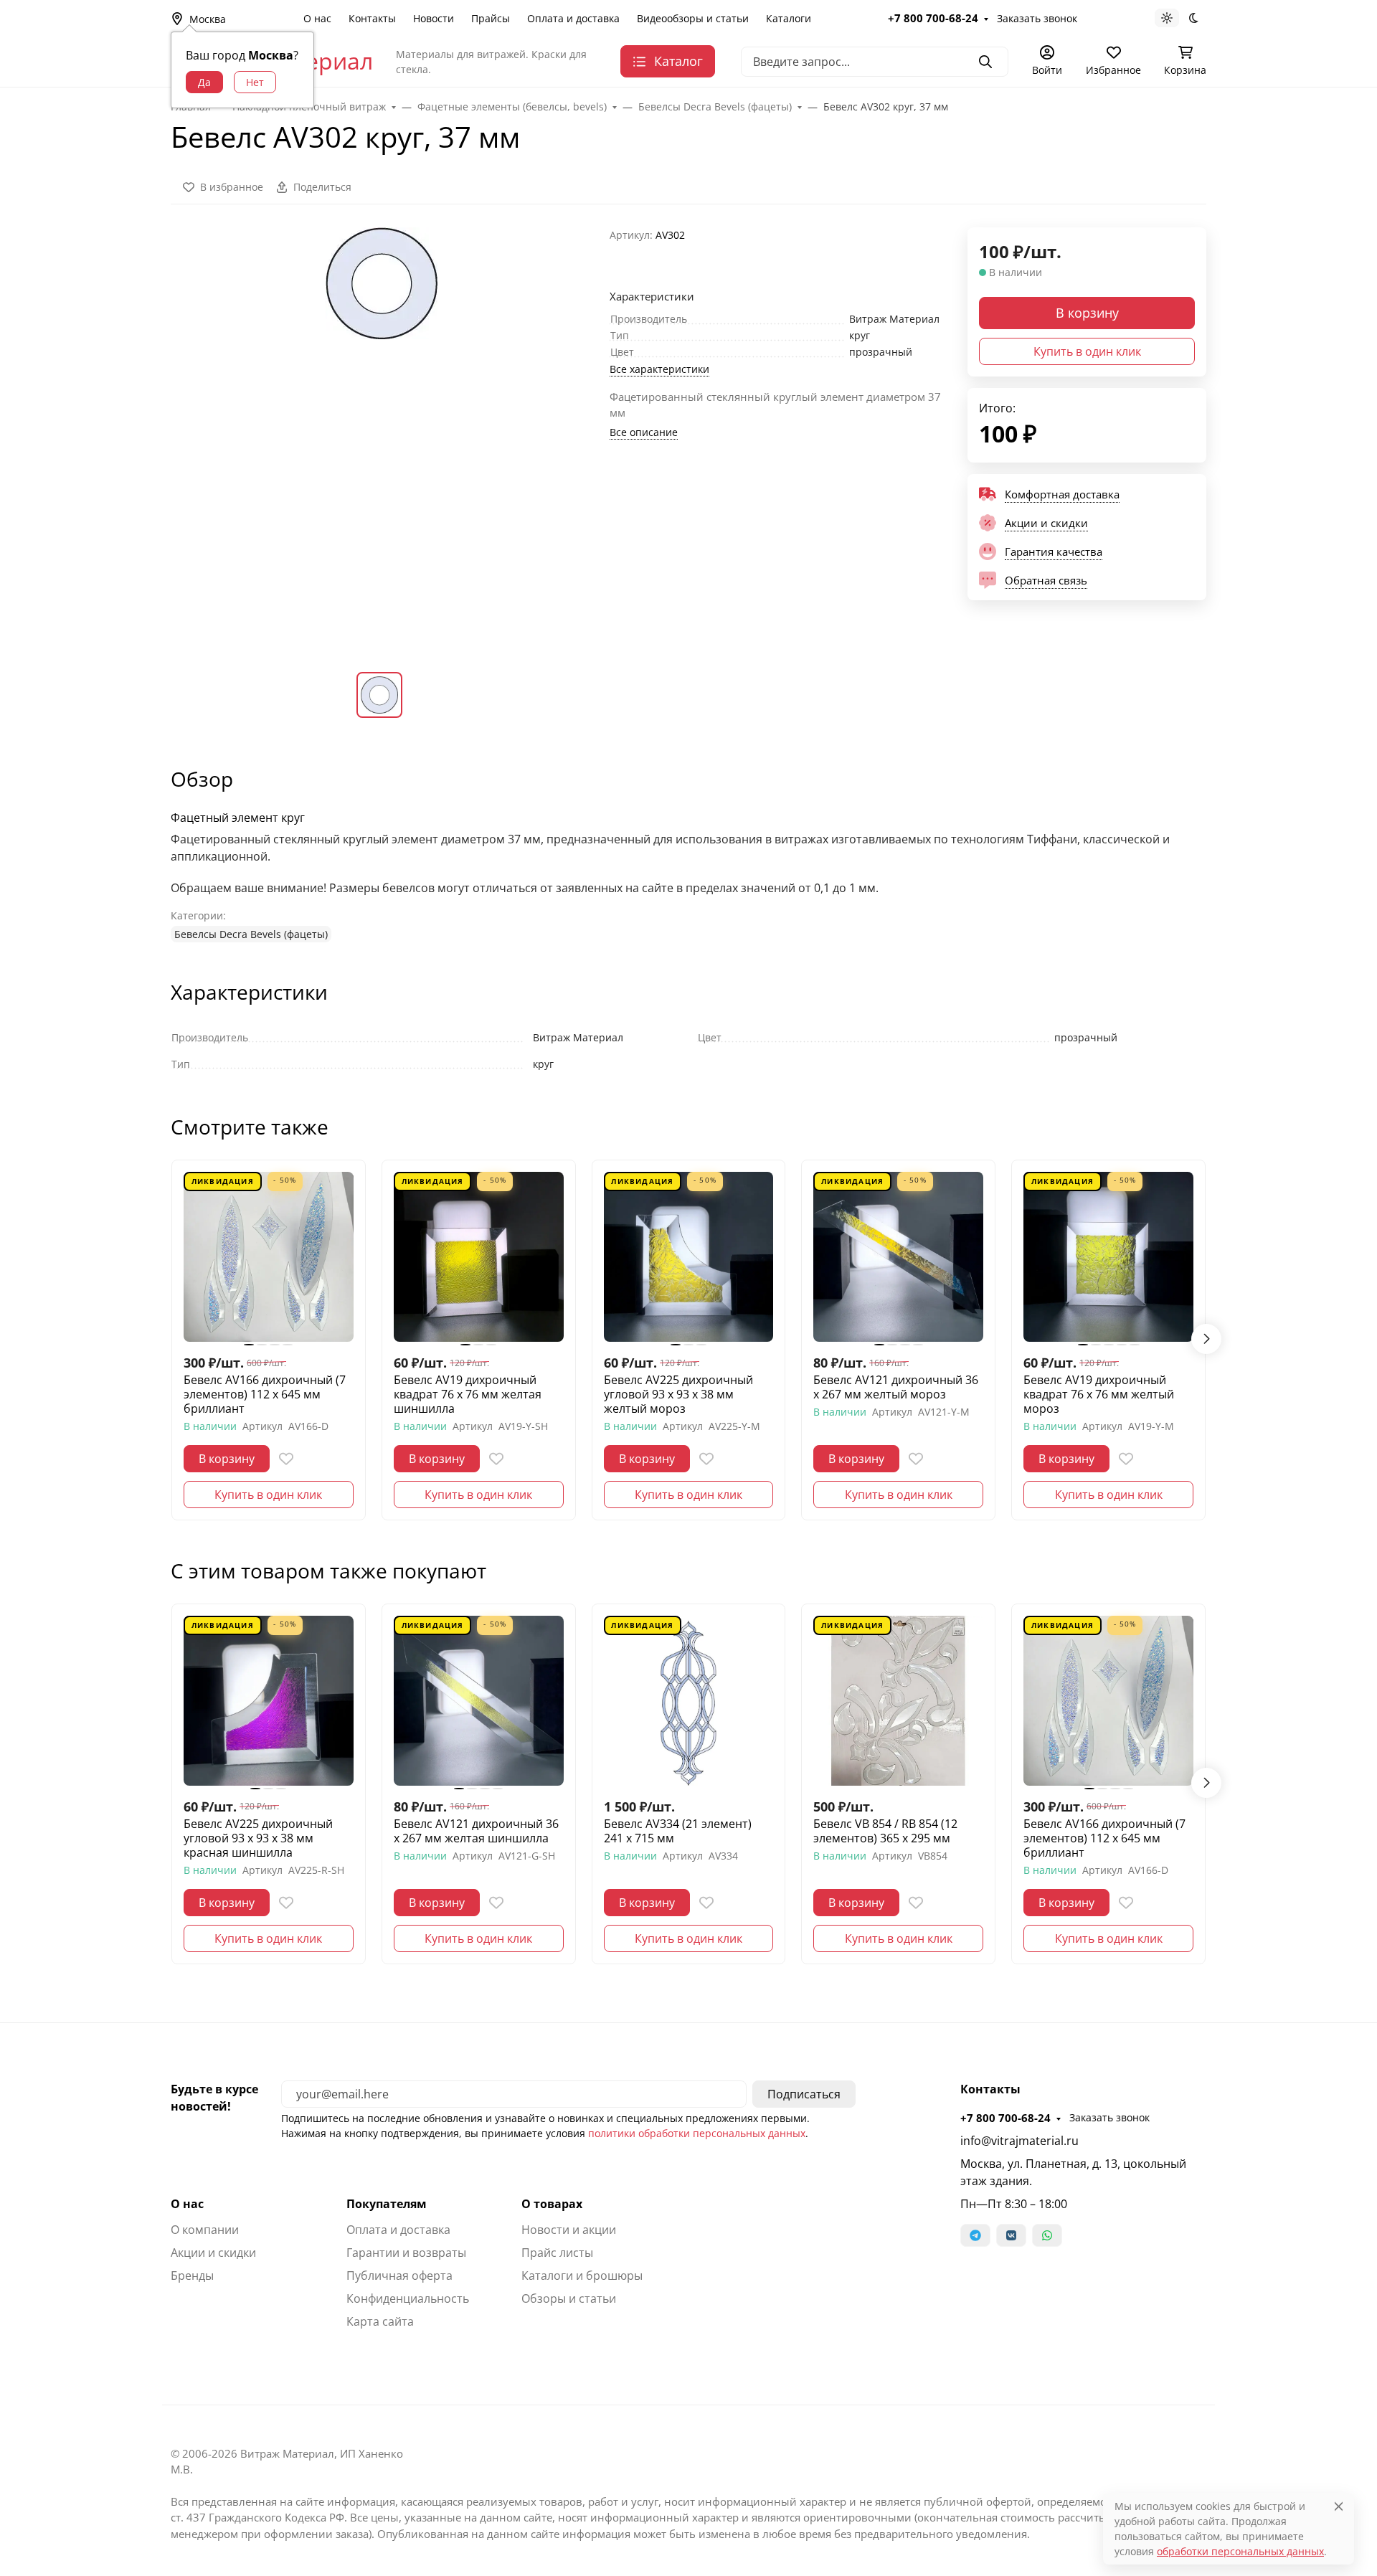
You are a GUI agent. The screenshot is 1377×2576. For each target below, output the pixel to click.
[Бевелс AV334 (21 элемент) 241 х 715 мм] (689, 1701)
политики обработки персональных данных (697, 2133)
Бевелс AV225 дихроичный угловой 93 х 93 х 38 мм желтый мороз (678, 1394)
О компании (205, 2230)
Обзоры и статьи (569, 2298)
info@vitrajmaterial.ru (1019, 2141)
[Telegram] (975, 2235)
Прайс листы (557, 2253)
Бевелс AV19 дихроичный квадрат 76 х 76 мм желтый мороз (1099, 1394)
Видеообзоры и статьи (693, 18)
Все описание (644, 432)
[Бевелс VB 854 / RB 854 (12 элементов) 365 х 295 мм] (898, 1701)
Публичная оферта (399, 2276)
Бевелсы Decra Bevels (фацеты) (251, 934)
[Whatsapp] (1047, 2235)
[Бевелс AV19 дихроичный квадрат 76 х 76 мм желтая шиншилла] (479, 1257)
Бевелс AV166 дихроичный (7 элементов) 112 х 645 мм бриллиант (265, 1394)
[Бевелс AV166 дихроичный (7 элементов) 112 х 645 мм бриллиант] (269, 1257)
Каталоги (789, 18)
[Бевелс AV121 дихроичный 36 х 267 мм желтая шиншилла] (479, 1701)
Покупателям (387, 2204)
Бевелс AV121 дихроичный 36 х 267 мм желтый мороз (896, 1387)
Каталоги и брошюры (582, 2276)
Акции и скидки (213, 2253)
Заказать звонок (1037, 18)
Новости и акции (569, 2230)
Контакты (372, 18)
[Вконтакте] (1011, 2235)
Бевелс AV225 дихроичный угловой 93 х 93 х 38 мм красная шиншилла (258, 1838)
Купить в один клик (1087, 351)
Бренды (192, 2276)
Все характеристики (659, 369)
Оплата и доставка (573, 18)
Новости (434, 18)
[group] (382, 438)
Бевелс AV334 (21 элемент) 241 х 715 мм (678, 1831)
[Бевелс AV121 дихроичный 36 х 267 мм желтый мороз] (898, 1257)
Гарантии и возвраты (406, 2253)
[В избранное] (286, 1459)
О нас (317, 18)
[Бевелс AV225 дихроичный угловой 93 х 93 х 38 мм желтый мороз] (689, 1257)
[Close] (1339, 2506)
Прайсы (491, 18)
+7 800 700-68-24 (933, 18)
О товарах (552, 2204)
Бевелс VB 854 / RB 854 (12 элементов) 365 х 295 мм (885, 1831)
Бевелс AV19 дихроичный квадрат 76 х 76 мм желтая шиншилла (468, 1394)
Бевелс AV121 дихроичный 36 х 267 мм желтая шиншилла (476, 1831)
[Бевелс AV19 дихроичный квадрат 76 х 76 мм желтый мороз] (1108, 1257)
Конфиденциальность (408, 2298)
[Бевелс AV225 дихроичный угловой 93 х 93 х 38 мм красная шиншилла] (269, 1701)
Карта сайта (380, 2321)
